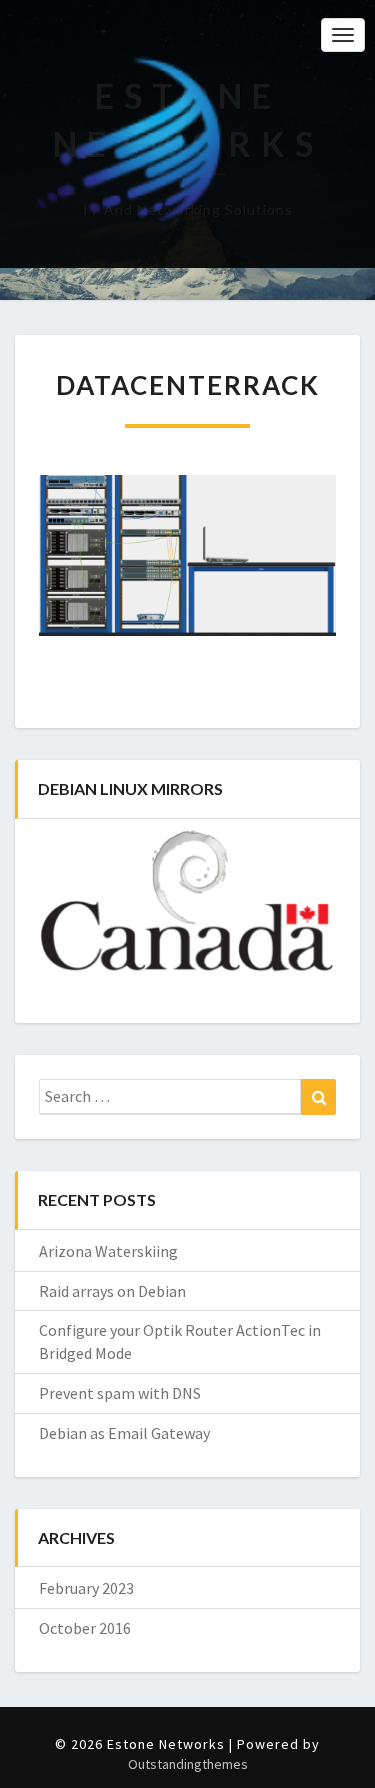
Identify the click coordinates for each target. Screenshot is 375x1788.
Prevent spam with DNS (120, 1393)
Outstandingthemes (188, 1764)
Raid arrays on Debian (112, 1291)
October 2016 (85, 1628)
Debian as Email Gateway (124, 1433)
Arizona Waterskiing (108, 1251)
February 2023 (86, 1588)
